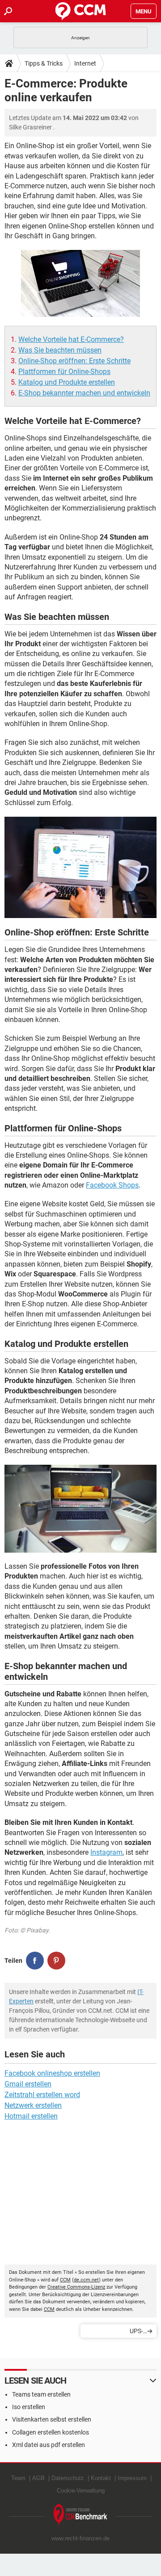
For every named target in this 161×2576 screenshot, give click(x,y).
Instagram (106, 1852)
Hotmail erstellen (31, 2116)
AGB (38, 2478)
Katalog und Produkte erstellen (67, 382)
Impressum (132, 2478)
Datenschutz (68, 2478)
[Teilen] (35, 1961)
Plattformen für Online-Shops (64, 372)
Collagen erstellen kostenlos (51, 2432)
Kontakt (101, 2478)
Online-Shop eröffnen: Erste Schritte (74, 361)
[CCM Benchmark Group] (80, 2515)
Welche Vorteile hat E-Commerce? (71, 339)
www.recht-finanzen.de (80, 2538)
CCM (65, 2280)
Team (18, 2478)
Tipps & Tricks (44, 63)
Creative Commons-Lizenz (76, 2287)
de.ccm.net (86, 2280)
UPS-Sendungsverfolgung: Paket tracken (114, 2333)
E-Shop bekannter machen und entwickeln (84, 393)
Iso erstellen (29, 2407)
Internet (85, 63)
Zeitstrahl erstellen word (42, 2095)
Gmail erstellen (28, 2084)
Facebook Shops (112, 1185)
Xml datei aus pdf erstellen (49, 2445)
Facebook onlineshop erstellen (52, 2073)
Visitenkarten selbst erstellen (52, 2419)
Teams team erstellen (41, 2394)
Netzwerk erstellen (33, 2105)
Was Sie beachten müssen (60, 350)
